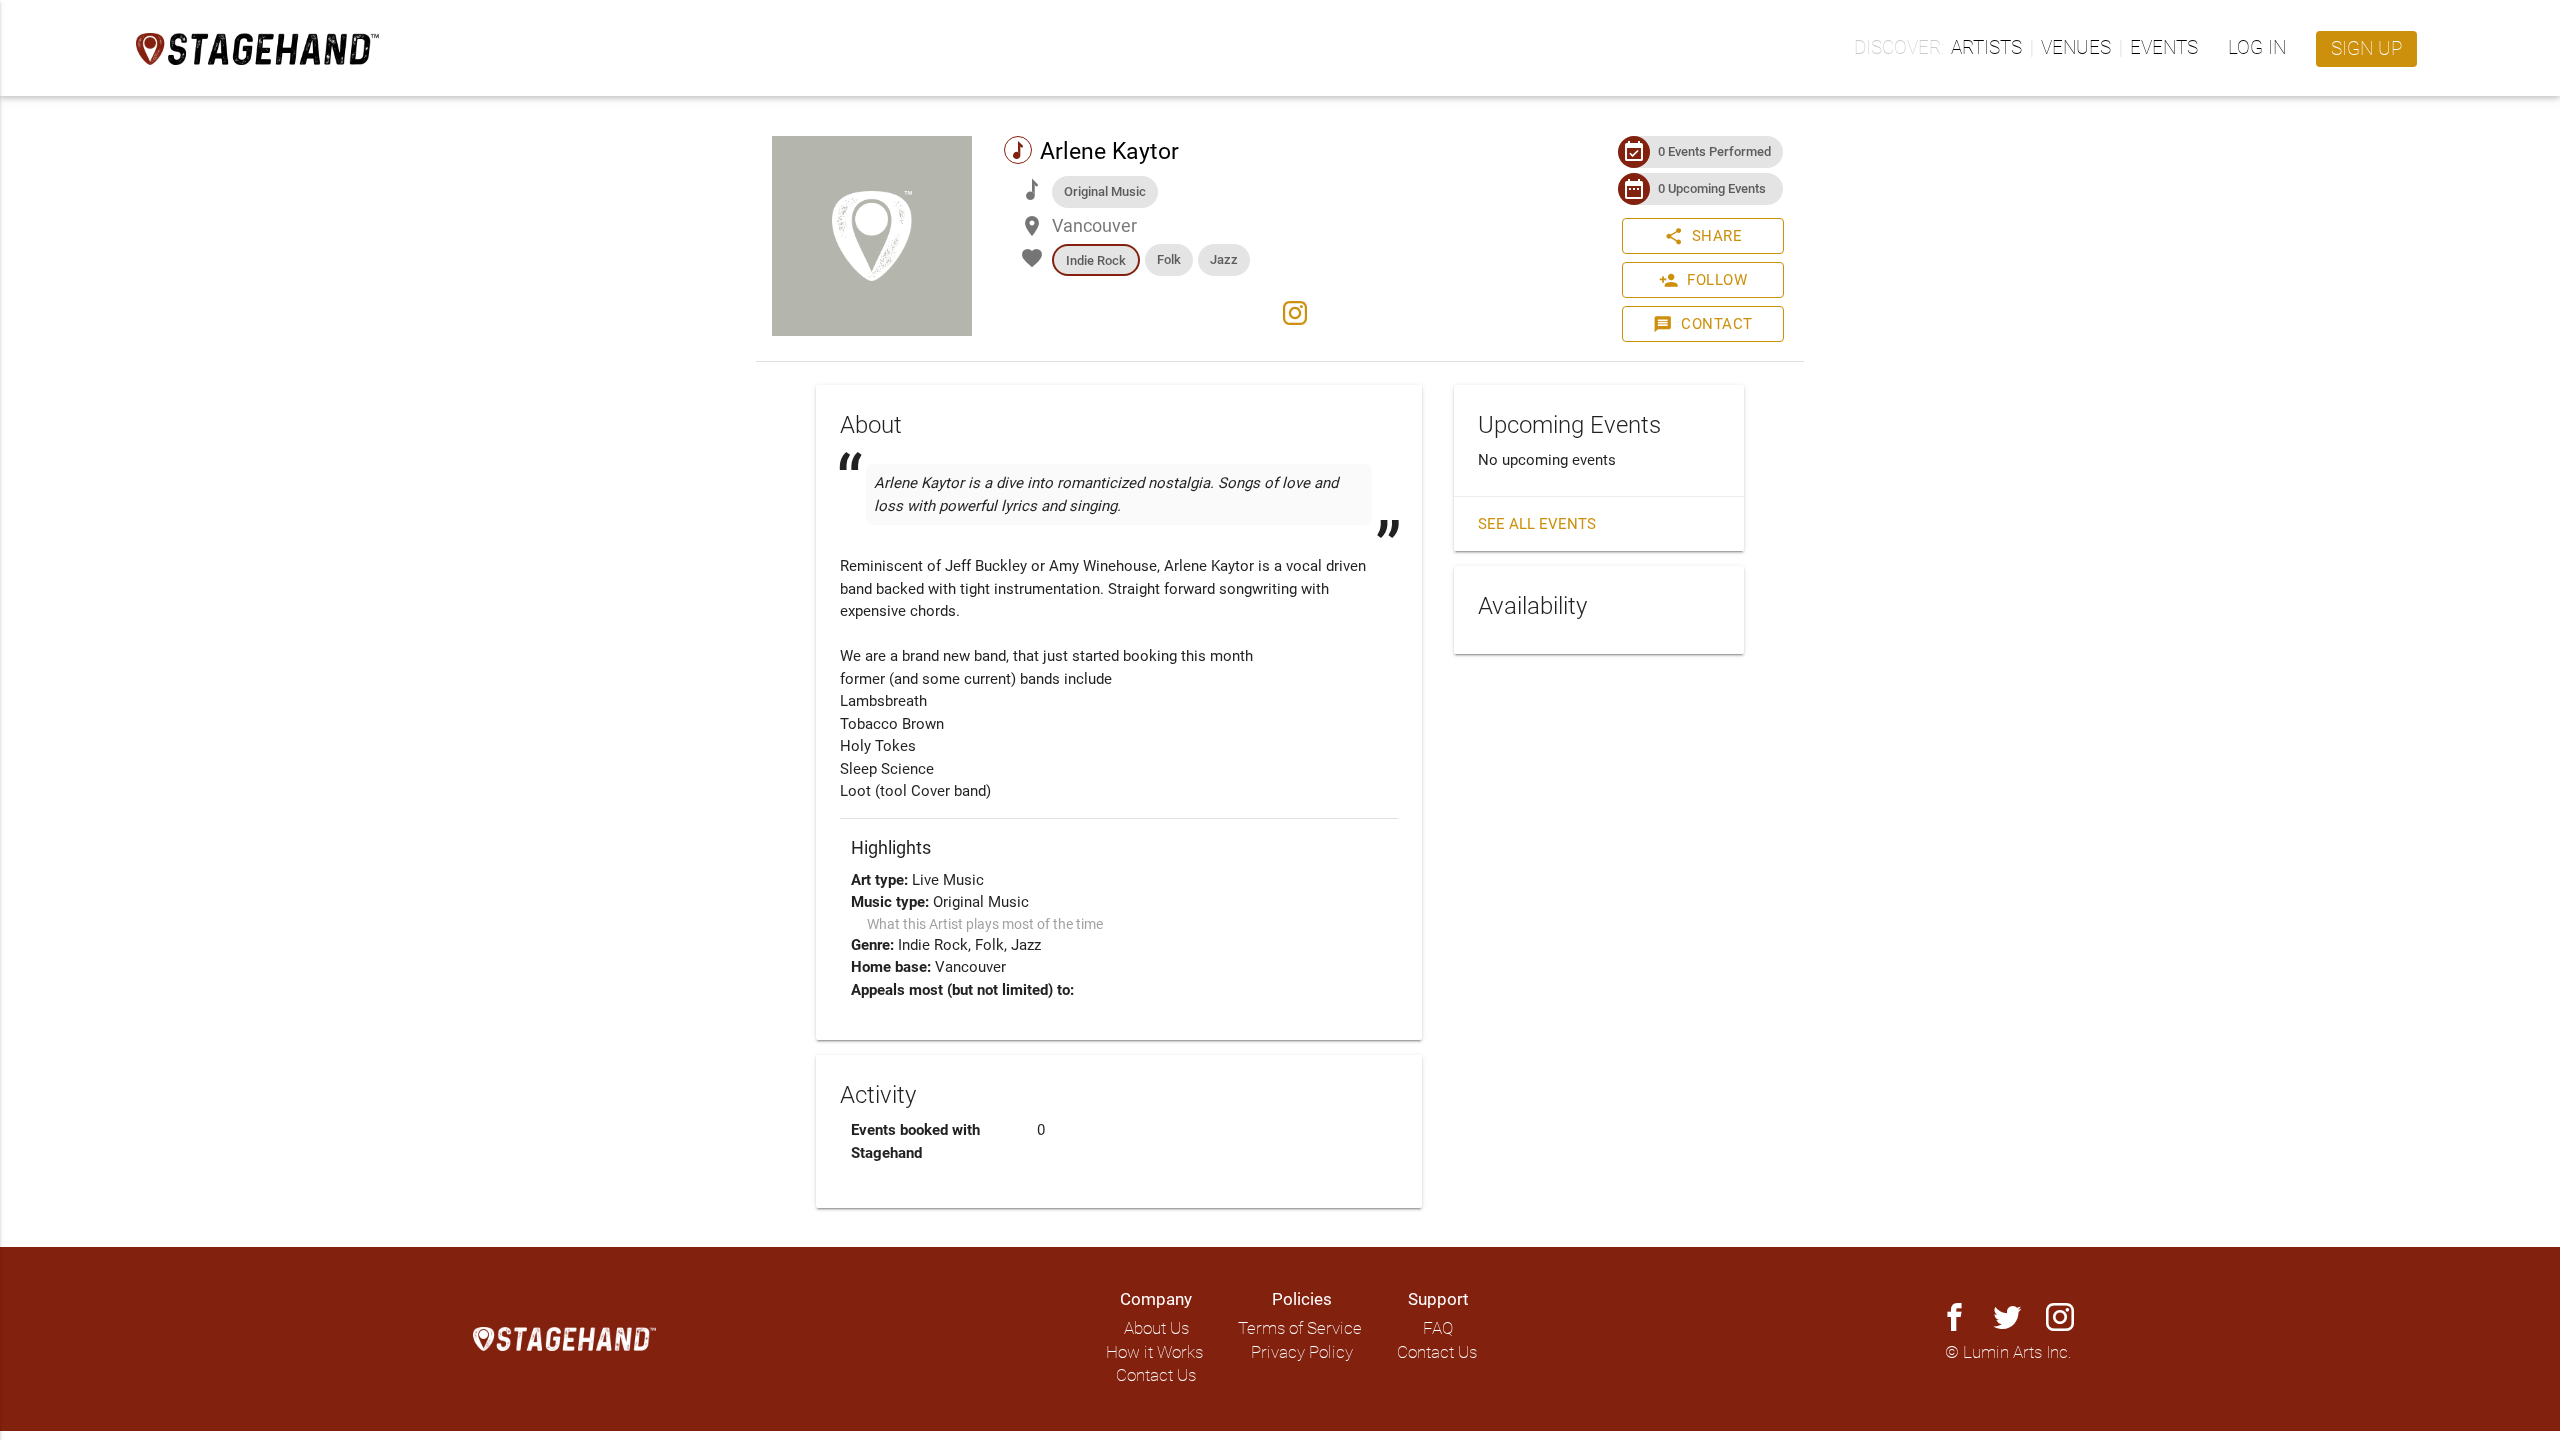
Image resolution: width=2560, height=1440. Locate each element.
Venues (2076, 48)
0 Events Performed (1714, 151)
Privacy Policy (1302, 1352)
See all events (1537, 524)
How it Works (1154, 1352)
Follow (1703, 280)
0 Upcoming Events (1712, 188)
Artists (1986, 48)
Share (1703, 236)
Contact (1703, 324)
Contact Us (1156, 1375)
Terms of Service (1300, 1328)
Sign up (2366, 49)
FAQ (1438, 1328)
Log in (2257, 48)
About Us (1156, 1328)
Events (2164, 48)
